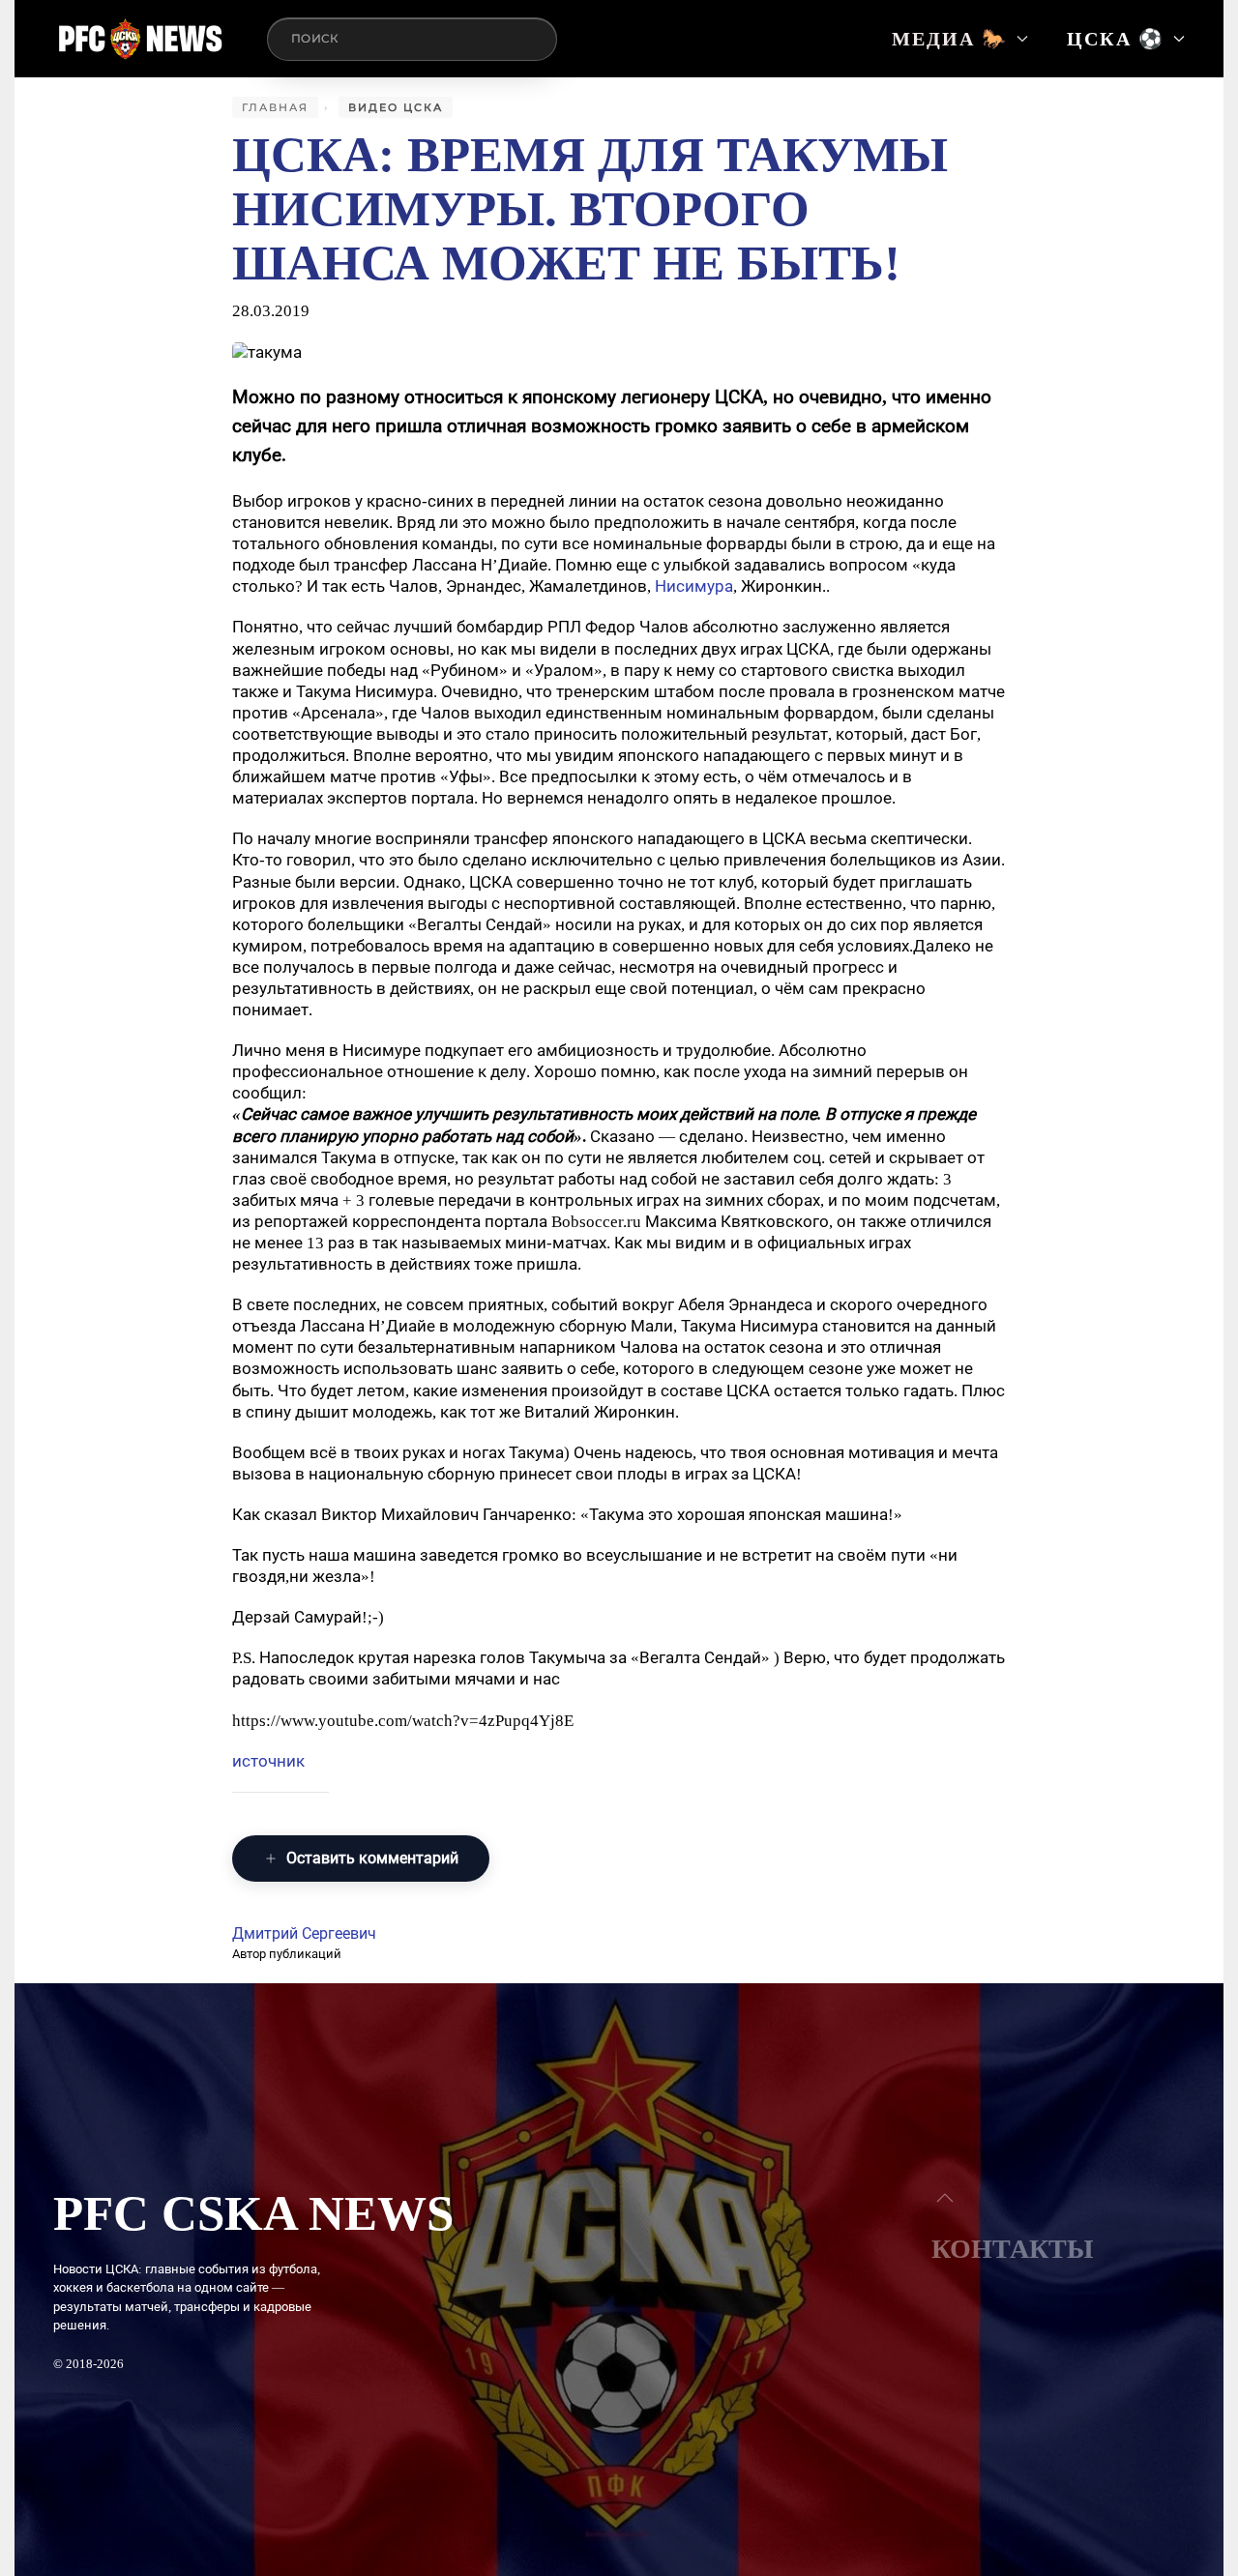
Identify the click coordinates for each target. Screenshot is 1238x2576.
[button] (945, 2198)
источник (268, 1761)
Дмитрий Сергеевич (304, 1933)
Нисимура (694, 586)
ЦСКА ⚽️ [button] (1116, 39)
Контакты (1013, 2249)
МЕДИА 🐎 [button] (950, 39)
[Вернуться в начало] (141, 39)
